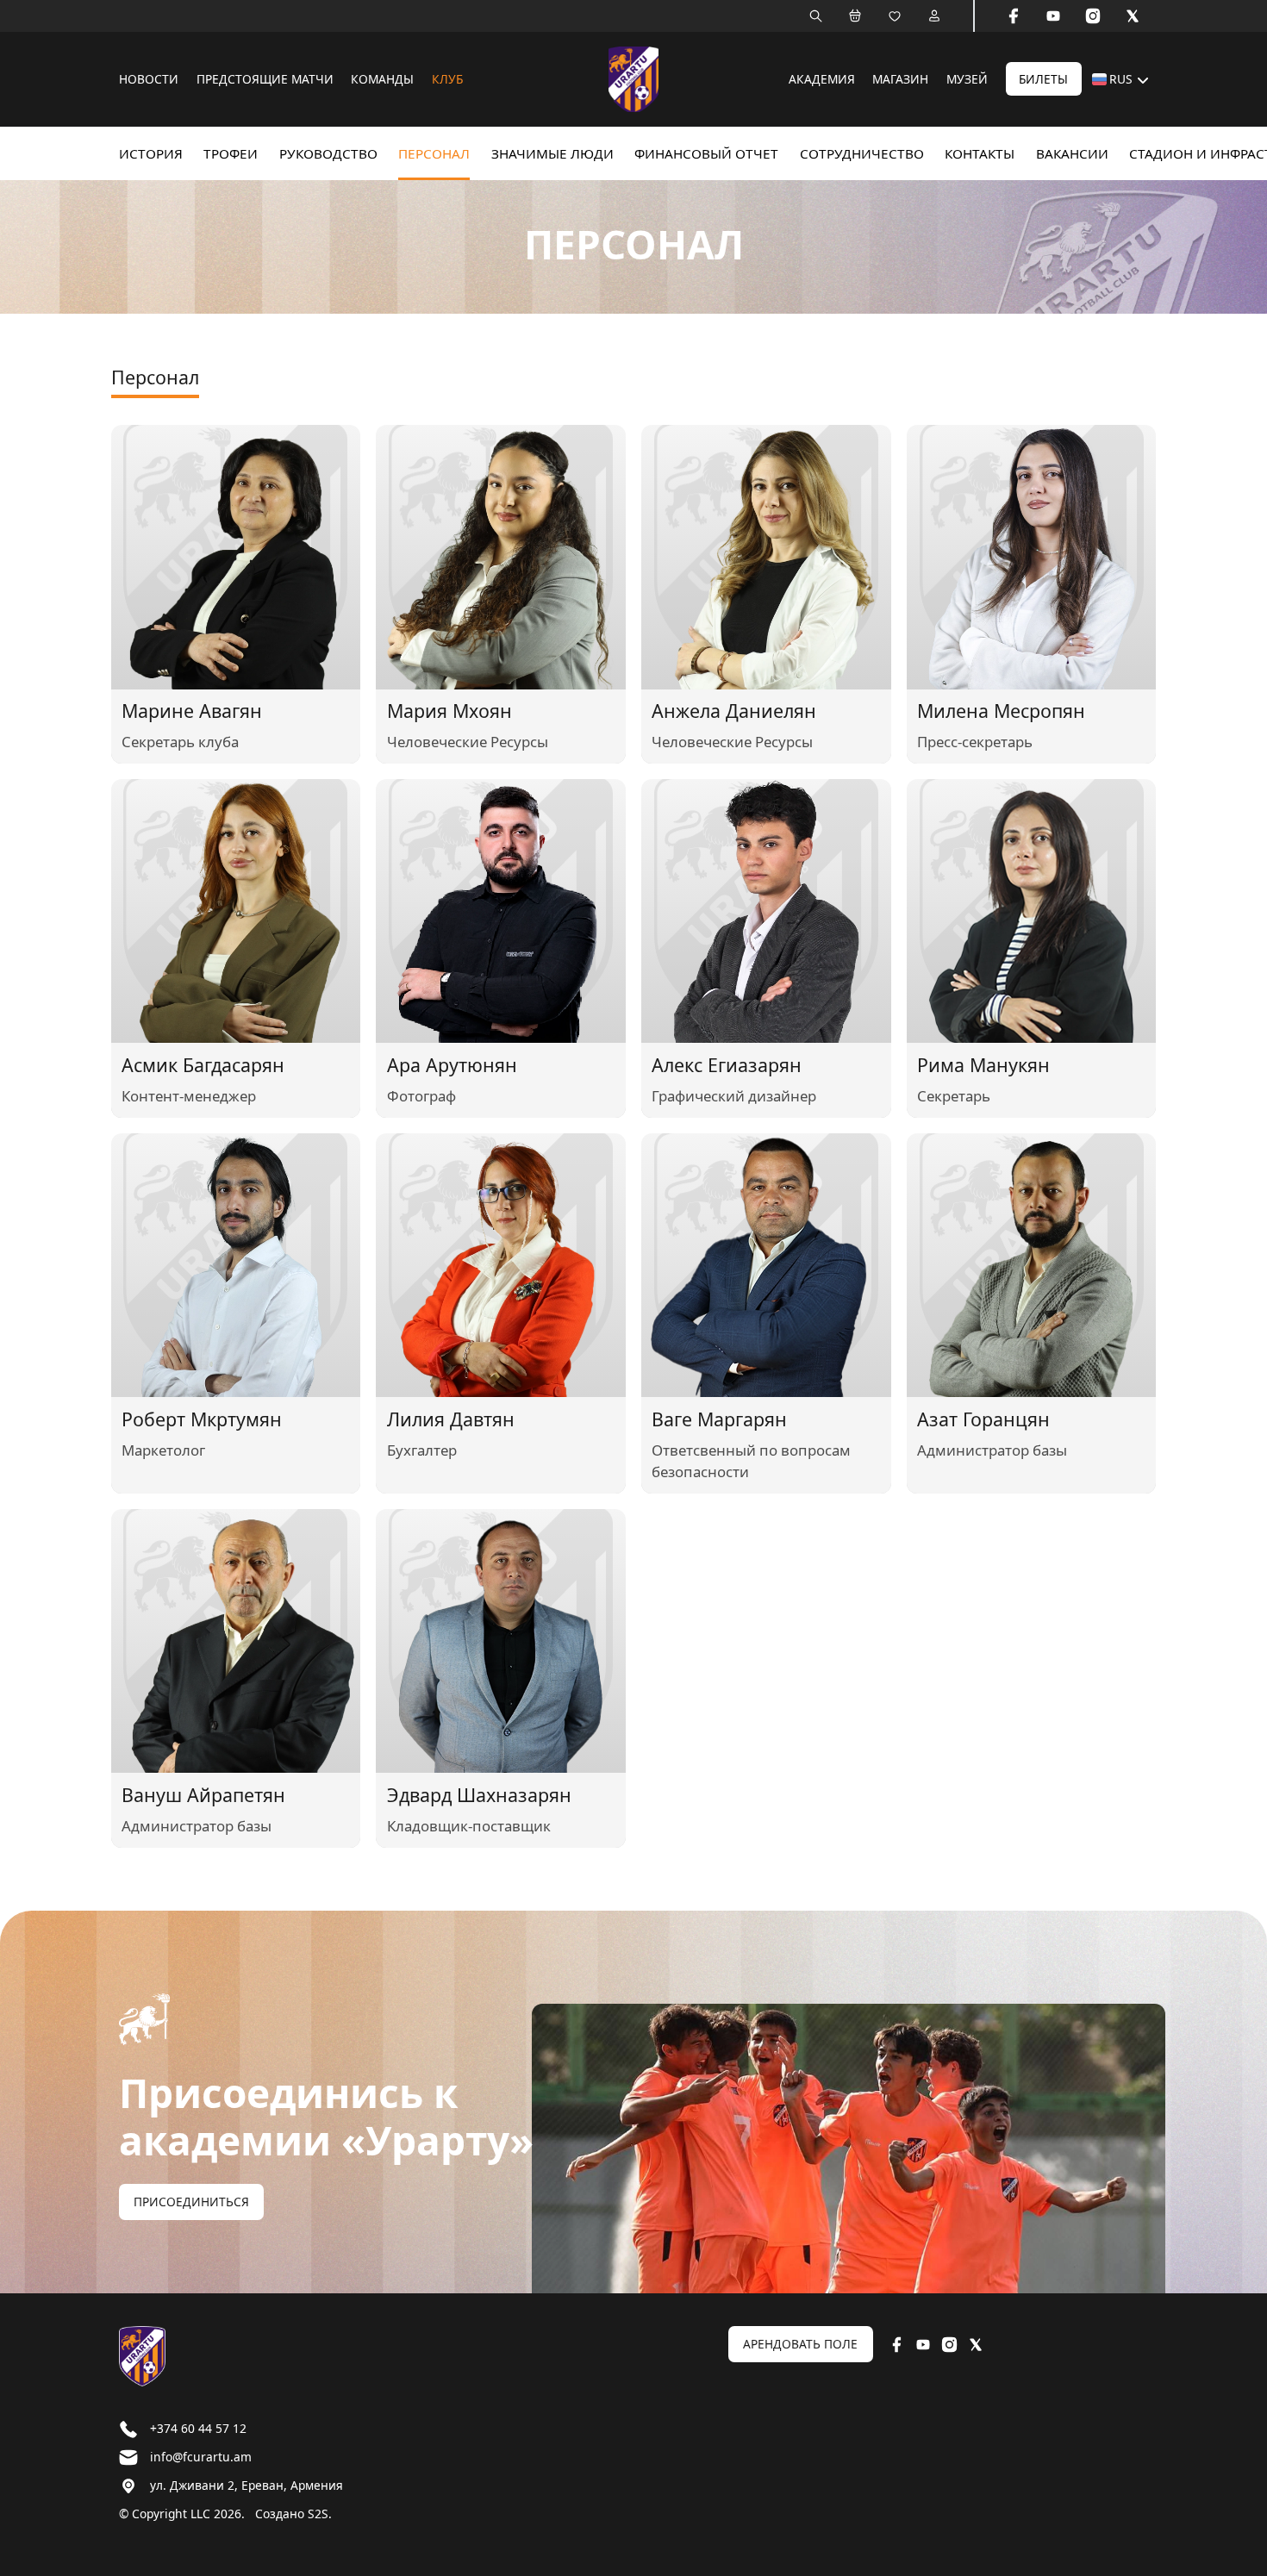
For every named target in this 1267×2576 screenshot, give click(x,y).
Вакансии (1072, 153)
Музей (967, 79)
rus (1121, 79)
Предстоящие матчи (265, 79)
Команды (382, 79)
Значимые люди (552, 153)
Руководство (328, 153)
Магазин (900, 79)
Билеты (1043, 79)
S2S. (320, 2514)
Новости (149, 79)
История (151, 153)
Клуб (447, 79)
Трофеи (231, 153)
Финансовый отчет (706, 153)
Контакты (980, 153)
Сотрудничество (862, 153)
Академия (822, 79)
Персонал (434, 153)
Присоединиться (191, 2202)
